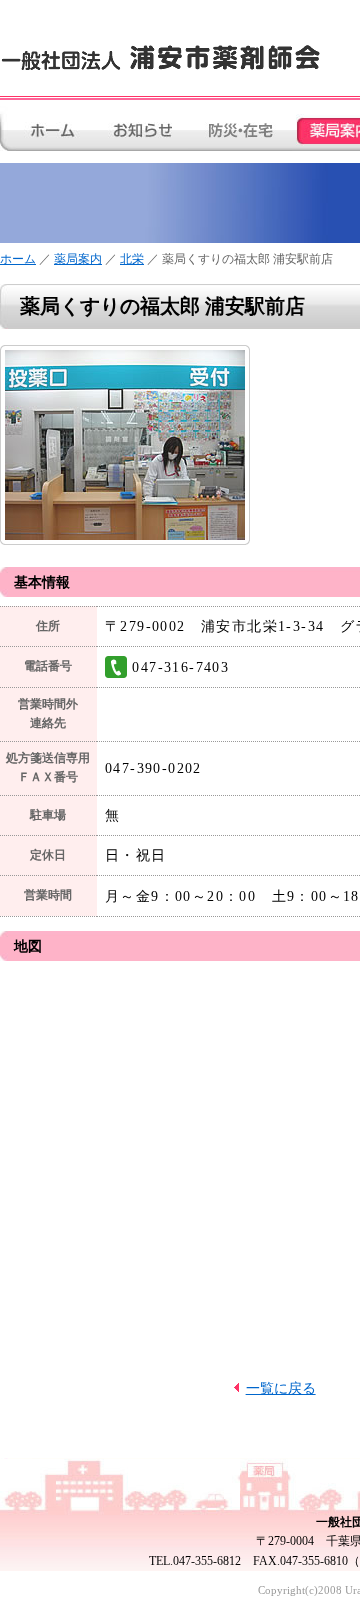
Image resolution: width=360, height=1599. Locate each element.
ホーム (18, 259)
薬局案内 (78, 259)
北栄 (132, 259)
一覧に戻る (280, 1388)
